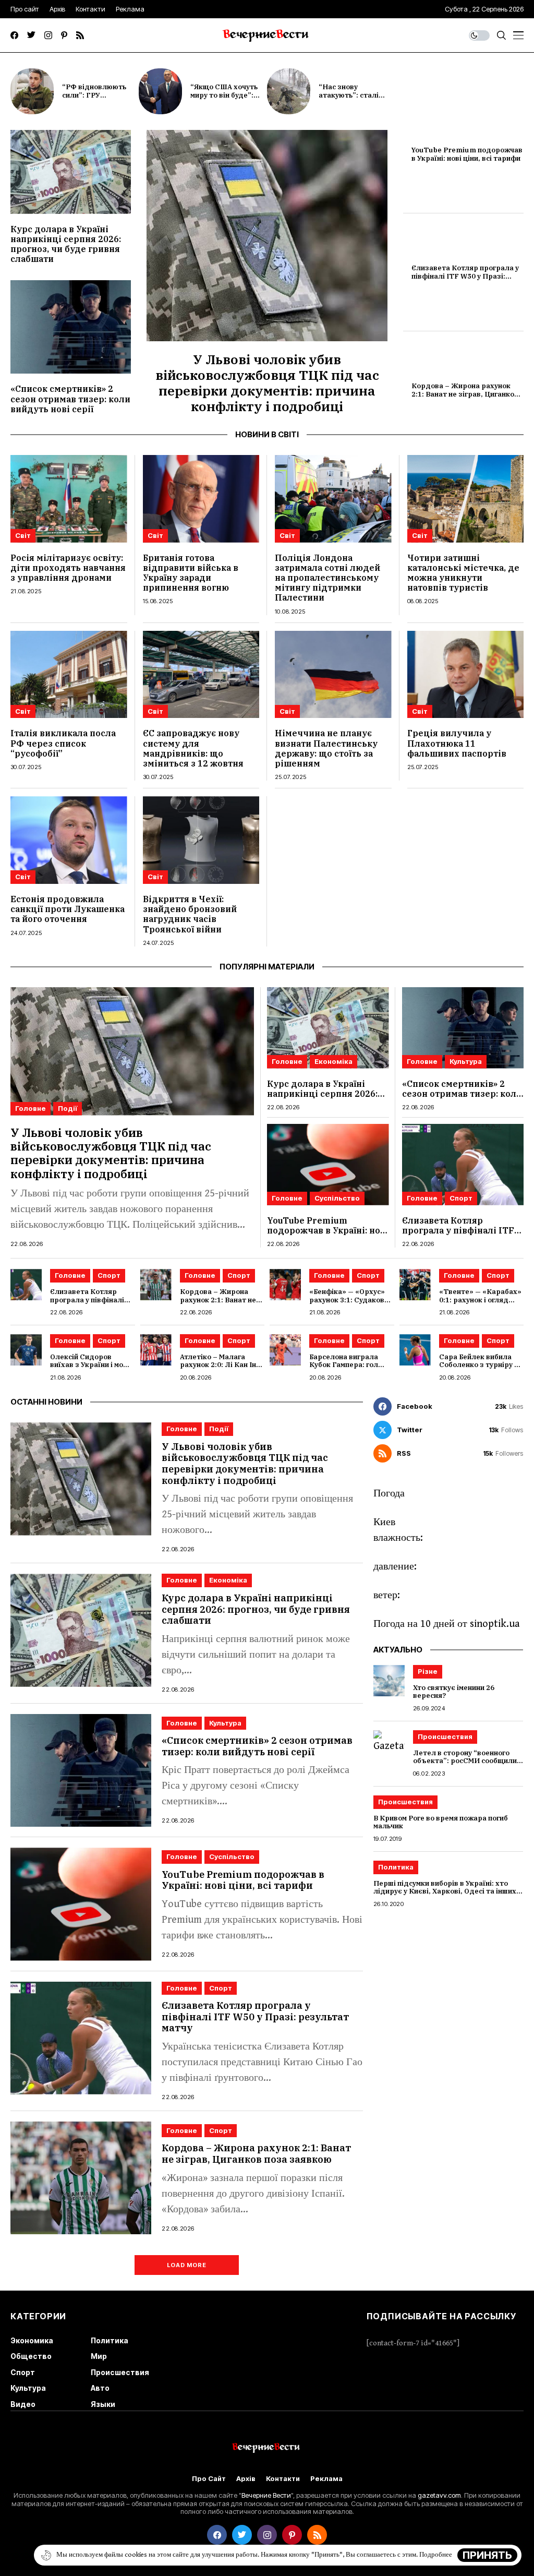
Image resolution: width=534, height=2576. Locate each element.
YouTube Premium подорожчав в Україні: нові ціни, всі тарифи (467, 154)
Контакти (283, 2479)
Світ (23, 535)
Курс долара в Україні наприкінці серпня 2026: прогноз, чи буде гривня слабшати (66, 244)
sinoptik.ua (495, 1624)
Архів (246, 2479)
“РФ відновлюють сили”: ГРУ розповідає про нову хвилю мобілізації (99, 99)
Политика (396, 1867)
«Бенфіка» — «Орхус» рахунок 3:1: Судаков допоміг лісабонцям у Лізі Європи (347, 1304)
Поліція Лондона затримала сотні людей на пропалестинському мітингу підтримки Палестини (327, 578)
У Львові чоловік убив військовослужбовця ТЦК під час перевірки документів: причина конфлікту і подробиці (267, 383)
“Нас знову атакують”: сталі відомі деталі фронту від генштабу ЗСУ (357, 99)
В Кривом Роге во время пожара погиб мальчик (441, 1822)
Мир (99, 2356)
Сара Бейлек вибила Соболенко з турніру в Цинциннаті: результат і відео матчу (480, 1369)
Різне (428, 1671)
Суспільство (337, 1198)
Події (68, 1108)
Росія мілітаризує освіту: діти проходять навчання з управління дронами (68, 568)
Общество (31, 2356)
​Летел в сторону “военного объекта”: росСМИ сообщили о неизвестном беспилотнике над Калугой (468, 1765)
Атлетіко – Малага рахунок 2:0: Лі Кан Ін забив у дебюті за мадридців (218, 1369)
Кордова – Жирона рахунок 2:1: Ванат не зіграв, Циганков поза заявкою (465, 394)
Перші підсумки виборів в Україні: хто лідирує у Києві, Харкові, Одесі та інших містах (445, 1891)
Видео (23, 2404)
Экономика (32, 2340)
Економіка (333, 1061)
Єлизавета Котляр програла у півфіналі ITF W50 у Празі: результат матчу (465, 276)
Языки (103, 2404)
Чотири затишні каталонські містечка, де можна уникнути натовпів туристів (463, 573)
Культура (466, 1061)
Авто (100, 2388)
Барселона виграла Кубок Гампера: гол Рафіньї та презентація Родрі (351, 1369)
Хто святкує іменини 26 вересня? (454, 1692)
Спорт (461, 1198)
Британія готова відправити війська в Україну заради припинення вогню (191, 573)
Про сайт (209, 2479)
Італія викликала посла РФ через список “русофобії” (63, 743)
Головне (31, 1108)
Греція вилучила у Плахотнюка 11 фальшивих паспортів (457, 743)
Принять (487, 2555)
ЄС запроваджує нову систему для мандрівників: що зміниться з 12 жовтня (193, 748)
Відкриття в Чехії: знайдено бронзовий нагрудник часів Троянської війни (190, 914)
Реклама (326, 2479)
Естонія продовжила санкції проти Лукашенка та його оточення (68, 909)
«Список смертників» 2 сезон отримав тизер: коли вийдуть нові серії (70, 399)
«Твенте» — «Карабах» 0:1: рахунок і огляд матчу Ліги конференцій (480, 1304)
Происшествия (445, 1736)
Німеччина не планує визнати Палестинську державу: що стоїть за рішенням (326, 748)
